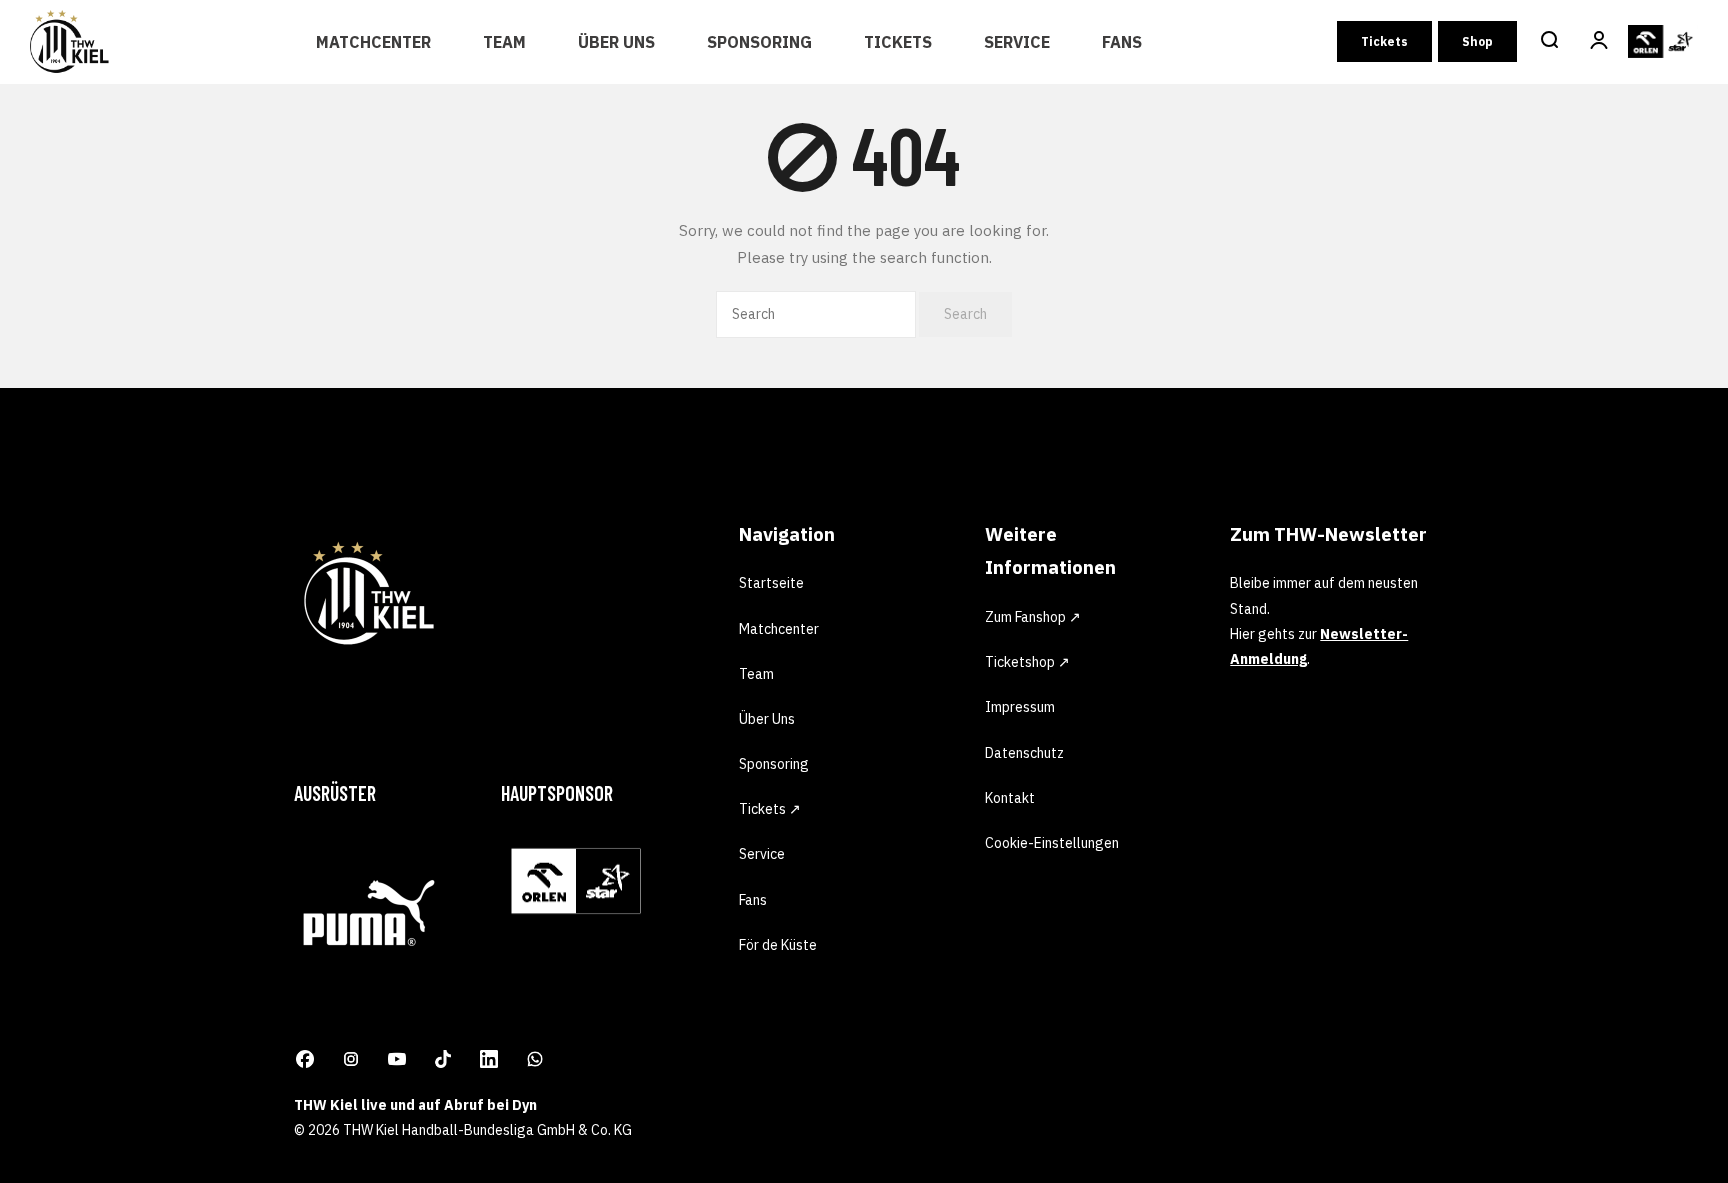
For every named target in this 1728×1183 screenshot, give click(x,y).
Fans (1122, 42)
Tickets (898, 42)
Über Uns (616, 42)
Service (1017, 42)
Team (504, 42)
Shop (1477, 41)
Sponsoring (759, 42)
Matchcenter (373, 42)
